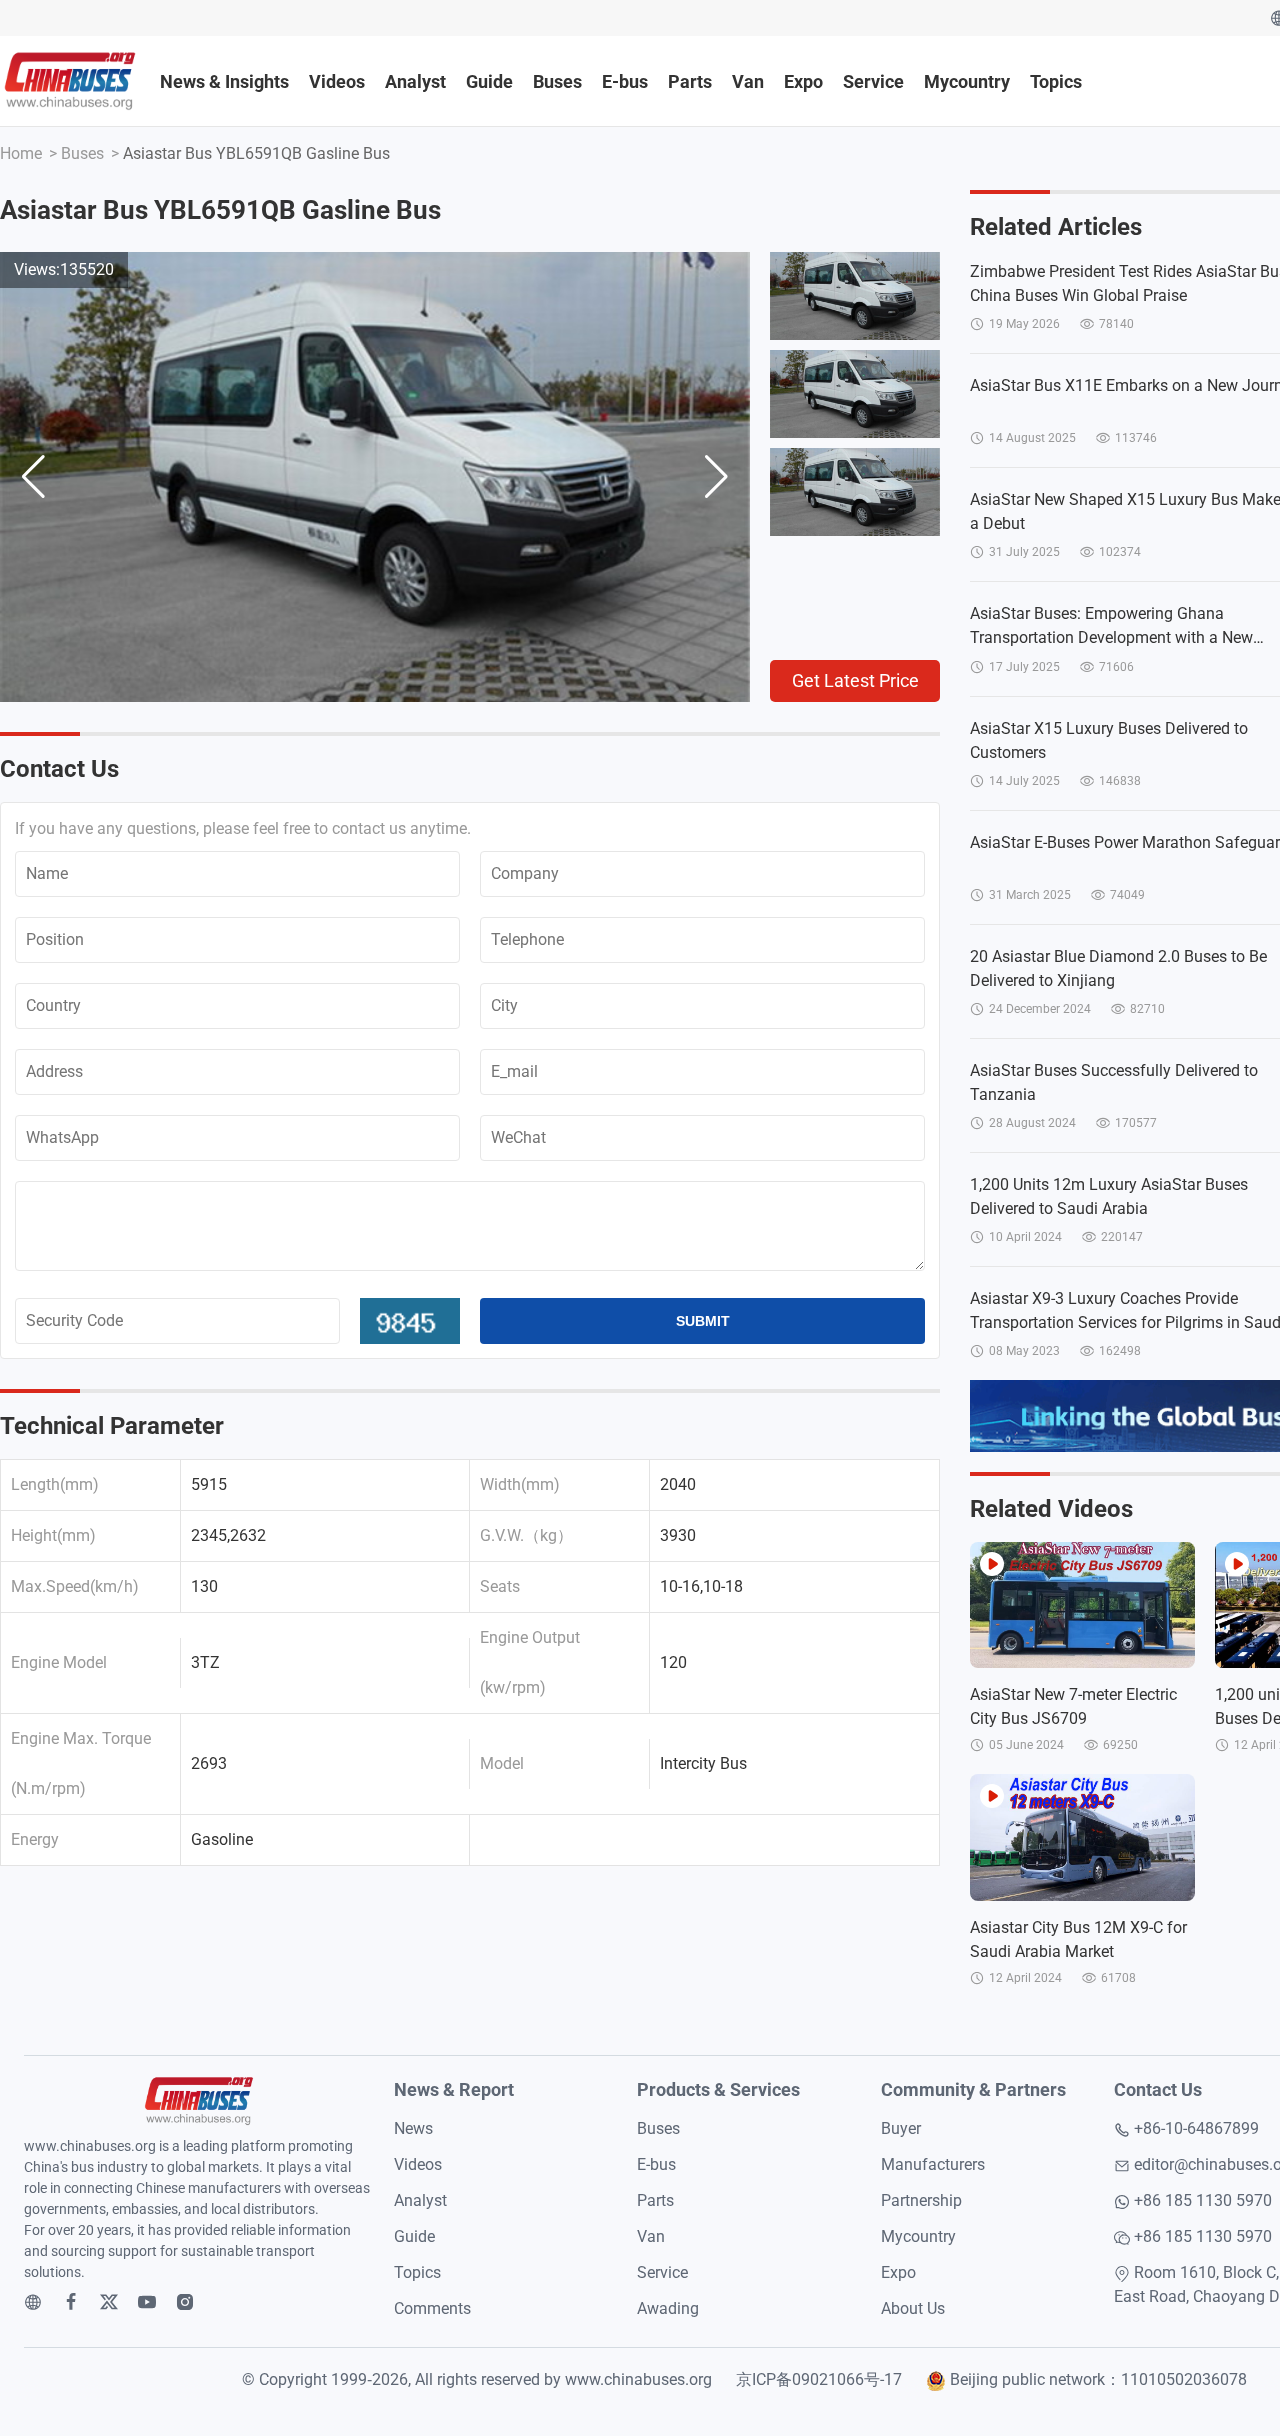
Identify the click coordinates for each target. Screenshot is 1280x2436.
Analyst (415, 81)
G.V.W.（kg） (526, 1535)
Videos (337, 81)
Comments (432, 2308)
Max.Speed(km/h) (75, 1586)
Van (748, 81)
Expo (803, 81)
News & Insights (224, 81)
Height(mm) (53, 1535)
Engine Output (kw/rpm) (530, 1662)
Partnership (921, 2200)
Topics (1056, 81)
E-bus (625, 81)
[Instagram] (185, 2302)
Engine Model (59, 1662)
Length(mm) (55, 1484)
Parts (690, 81)
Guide (489, 81)
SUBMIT (703, 1321)
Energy (35, 1839)
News (413, 2128)
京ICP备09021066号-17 (819, 2379)
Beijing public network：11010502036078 (1098, 2379)
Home (21, 153)
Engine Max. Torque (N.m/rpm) (81, 1763)
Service (873, 81)
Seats (500, 1586)
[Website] (33, 2302)
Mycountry (967, 81)
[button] (716, 477)
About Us (913, 2308)
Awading (668, 2308)
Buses (557, 81)
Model (502, 1763)
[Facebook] (71, 2302)
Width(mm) (520, 1484)
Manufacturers (933, 2164)
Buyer (901, 2128)
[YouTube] (147, 2302)
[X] (109, 2302)
